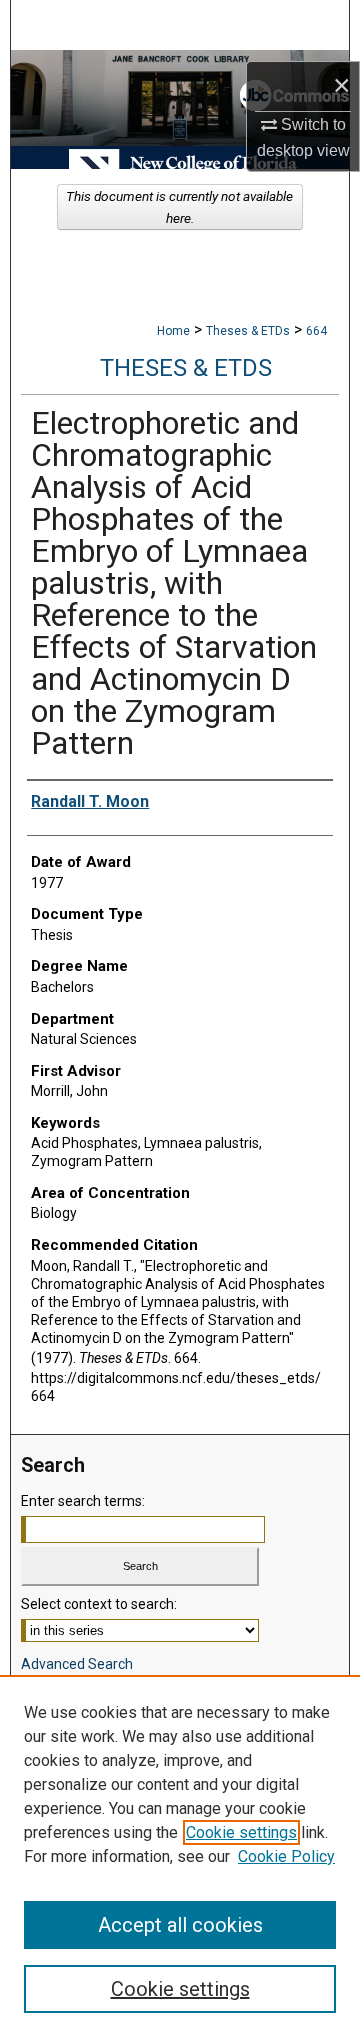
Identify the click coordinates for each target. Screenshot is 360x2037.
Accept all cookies (180, 1925)
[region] (180, 1856)
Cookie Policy (286, 1856)
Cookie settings (241, 1832)
